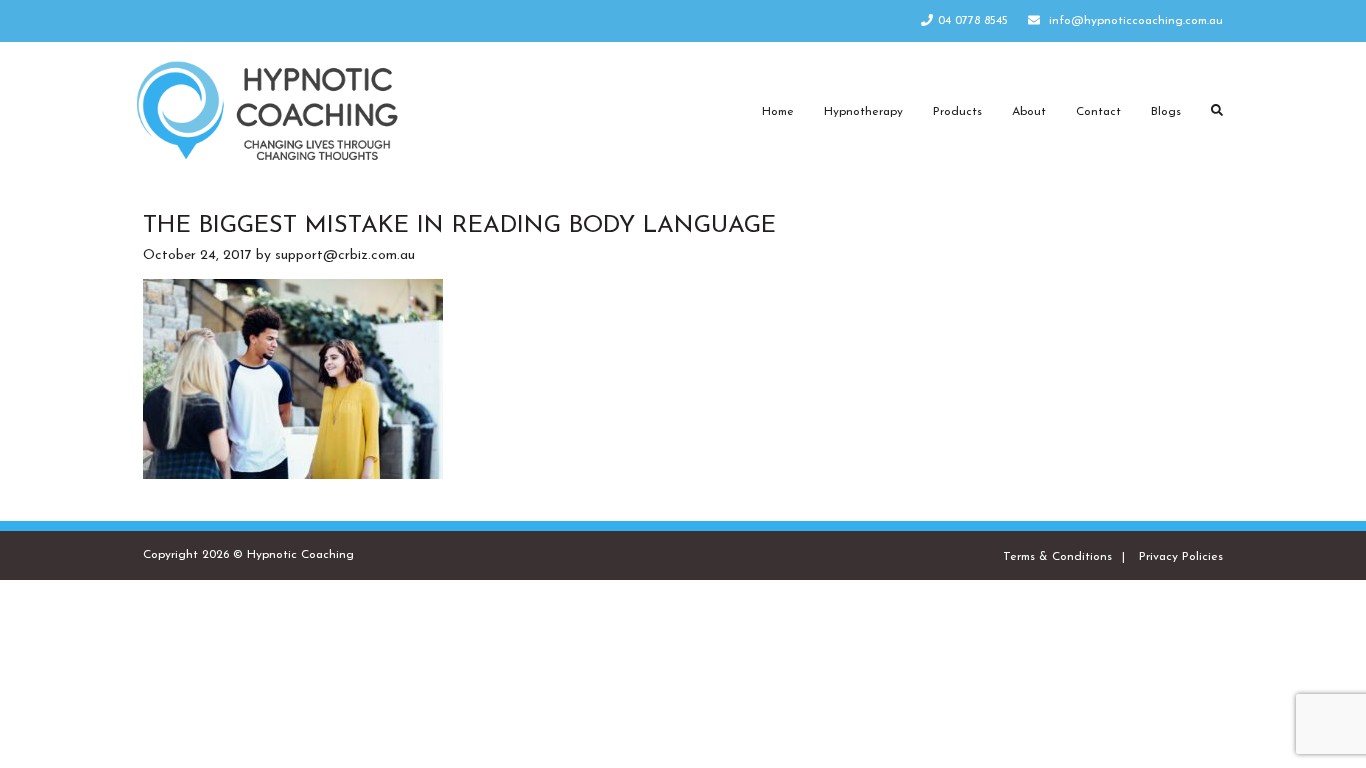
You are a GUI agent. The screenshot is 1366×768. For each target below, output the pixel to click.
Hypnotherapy (863, 112)
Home (778, 112)
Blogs (1166, 112)
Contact (1098, 112)
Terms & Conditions (1057, 557)
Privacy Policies (1181, 557)
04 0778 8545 (973, 21)
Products (957, 112)
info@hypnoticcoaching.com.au (1136, 21)
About (1029, 112)
